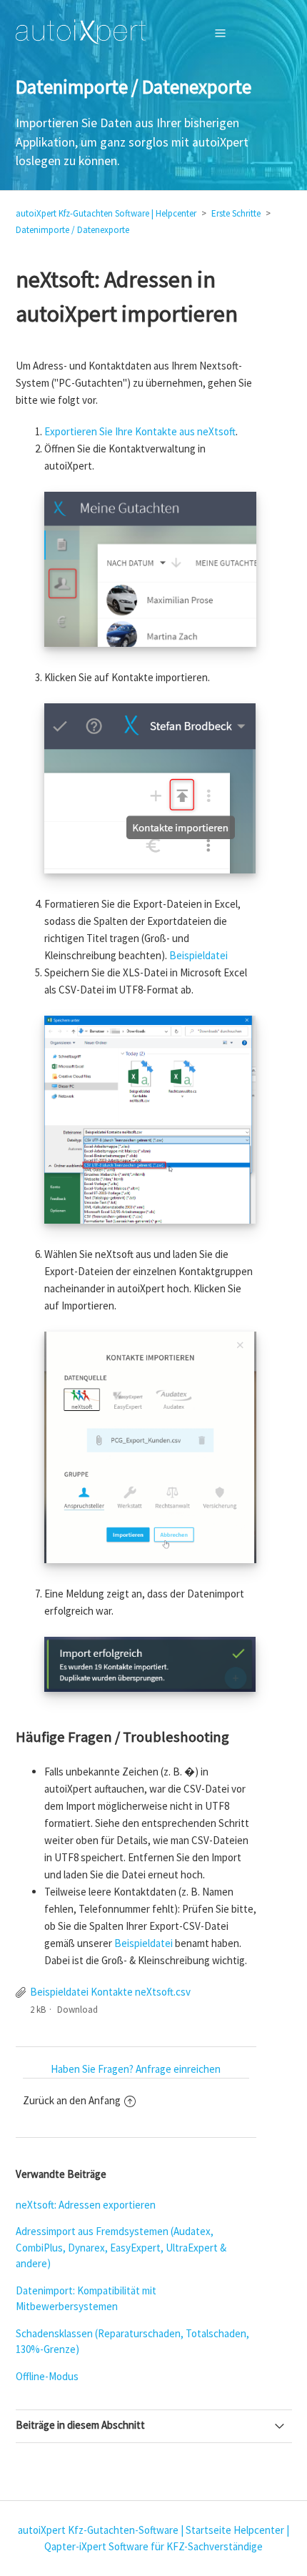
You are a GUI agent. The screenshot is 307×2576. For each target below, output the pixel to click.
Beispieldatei (198, 955)
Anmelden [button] (256, 32)
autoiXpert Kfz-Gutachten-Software (98, 2530)
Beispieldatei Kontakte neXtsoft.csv (110, 1992)
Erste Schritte (236, 213)
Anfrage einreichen (178, 2069)
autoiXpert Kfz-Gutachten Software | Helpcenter (106, 213)
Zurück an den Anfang (72, 2100)
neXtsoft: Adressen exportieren (86, 2205)
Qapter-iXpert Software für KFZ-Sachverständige (153, 2546)
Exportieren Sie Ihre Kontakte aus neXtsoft (140, 431)
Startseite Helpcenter (235, 2530)
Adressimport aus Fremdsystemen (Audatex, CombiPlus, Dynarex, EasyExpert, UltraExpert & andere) (121, 2247)
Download (77, 2010)
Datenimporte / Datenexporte (72, 230)
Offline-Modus (47, 2376)
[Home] (81, 33)
